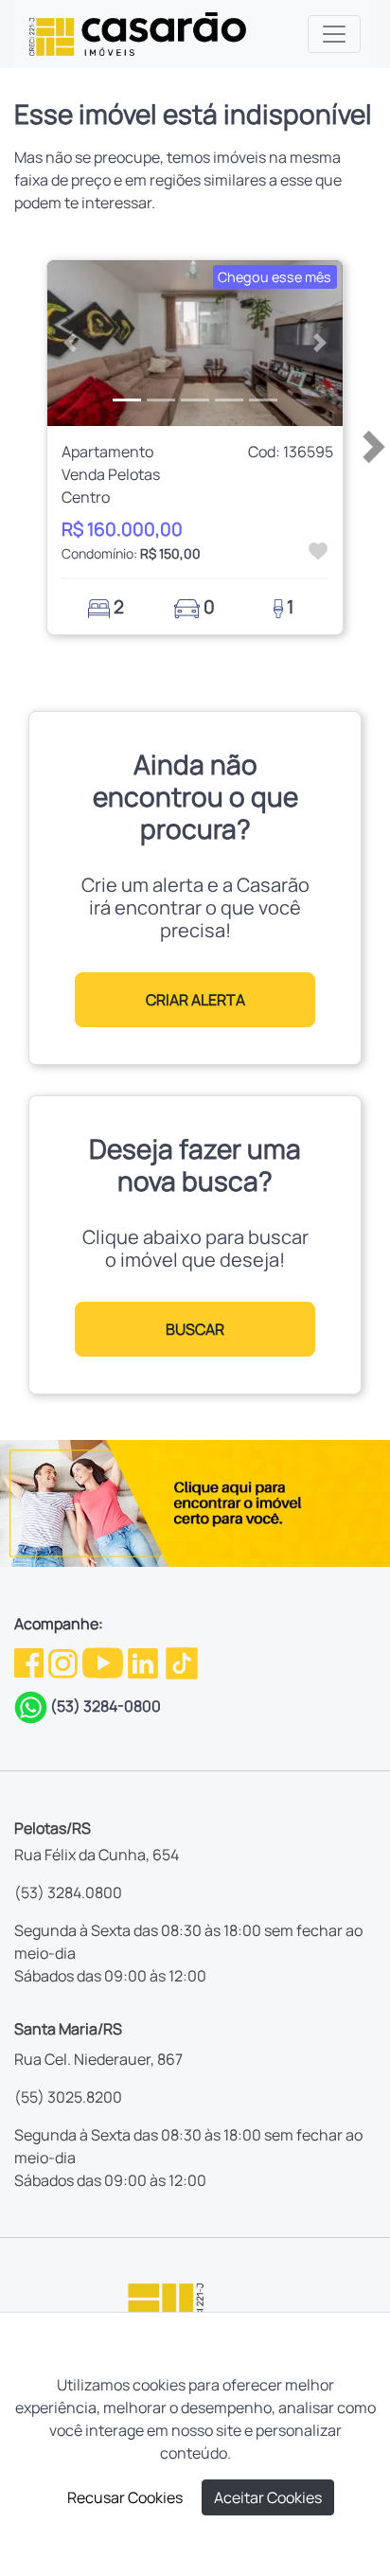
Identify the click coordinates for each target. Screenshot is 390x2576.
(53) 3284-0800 (106, 1706)
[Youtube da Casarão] (104, 1661)
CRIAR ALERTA (195, 1000)
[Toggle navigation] (334, 34)
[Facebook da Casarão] (30, 1661)
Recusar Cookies (125, 2497)
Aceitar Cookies (268, 2497)
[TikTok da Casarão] (182, 1661)
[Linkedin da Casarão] (144, 1661)
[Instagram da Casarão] (64, 1661)
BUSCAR (195, 1329)
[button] (70, 343)
